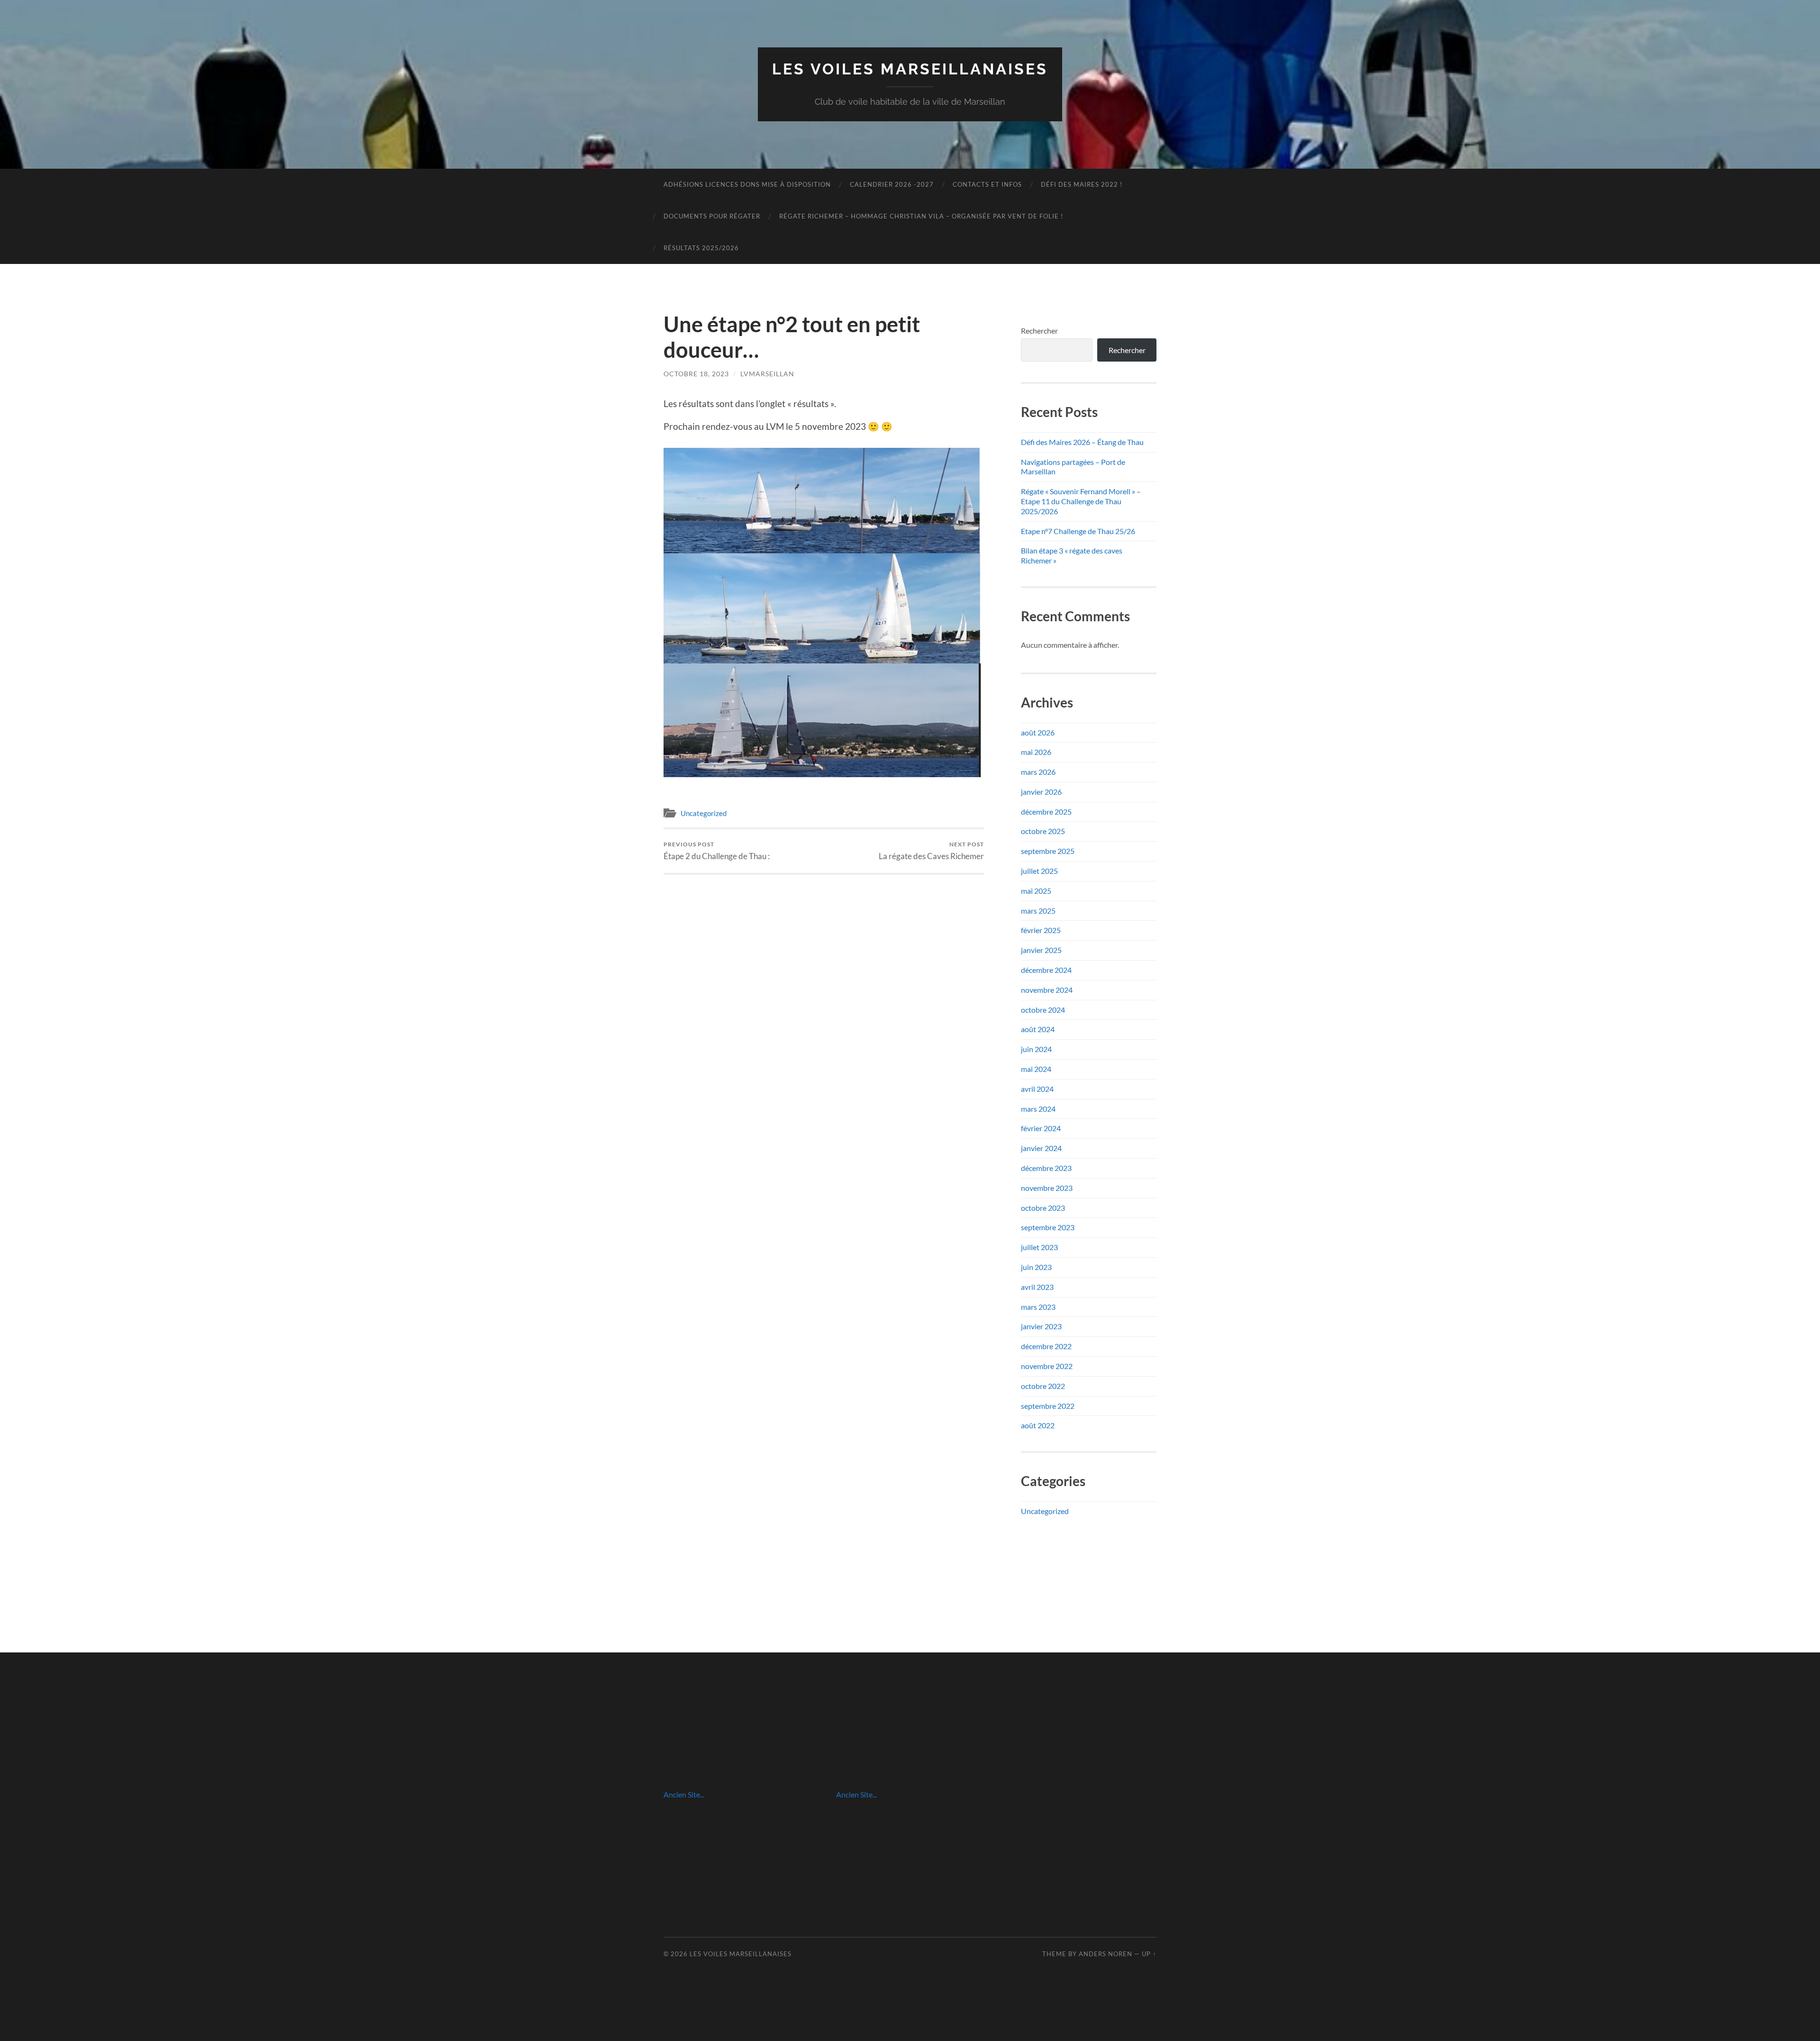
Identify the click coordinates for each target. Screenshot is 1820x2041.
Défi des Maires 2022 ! (1082, 184)
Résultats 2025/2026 (701, 248)
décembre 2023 (1046, 1168)
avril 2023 (1037, 1287)
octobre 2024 (1043, 1010)
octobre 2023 (1043, 1208)
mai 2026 (1036, 752)
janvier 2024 (1041, 1148)
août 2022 (1038, 1425)
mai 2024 (1036, 1069)
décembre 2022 (1046, 1346)
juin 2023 (1036, 1267)
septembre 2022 (1048, 1406)
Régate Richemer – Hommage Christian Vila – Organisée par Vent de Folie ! (921, 216)
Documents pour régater (712, 216)
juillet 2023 (1039, 1247)
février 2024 (1041, 1128)
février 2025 (1041, 930)
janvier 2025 (1041, 950)
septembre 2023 (1048, 1227)
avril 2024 (1037, 1089)
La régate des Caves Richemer (931, 851)
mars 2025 (1038, 911)
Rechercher (1039, 331)
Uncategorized (704, 813)
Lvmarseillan (767, 374)
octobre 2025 (1043, 831)
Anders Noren (1106, 1954)
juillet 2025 (1039, 871)
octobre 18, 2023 (696, 374)
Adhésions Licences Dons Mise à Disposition (747, 184)
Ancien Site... (684, 1794)
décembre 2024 (1046, 970)
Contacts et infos (987, 184)
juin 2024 (1036, 1049)
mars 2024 (1038, 1109)
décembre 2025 (1046, 812)
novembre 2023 (1047, 1188)
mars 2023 (1038, 1307)
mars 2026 (1038, 772)
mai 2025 (1036, 891)
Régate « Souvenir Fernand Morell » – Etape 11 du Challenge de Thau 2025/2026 (1081, 501)
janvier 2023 (1041, 1326)
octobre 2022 (1043, 1386)
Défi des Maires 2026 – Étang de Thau (1082, 442)
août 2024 (1038, 1029)
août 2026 (1038, 732)
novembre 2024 (1047, 990)
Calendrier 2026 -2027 (892, 184)
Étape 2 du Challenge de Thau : (717, 851)
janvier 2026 (1041, 792)
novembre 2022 (1047, 1366)
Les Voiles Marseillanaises (910, 69)
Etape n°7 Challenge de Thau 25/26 (1078, 531)
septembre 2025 (1048, 851)
